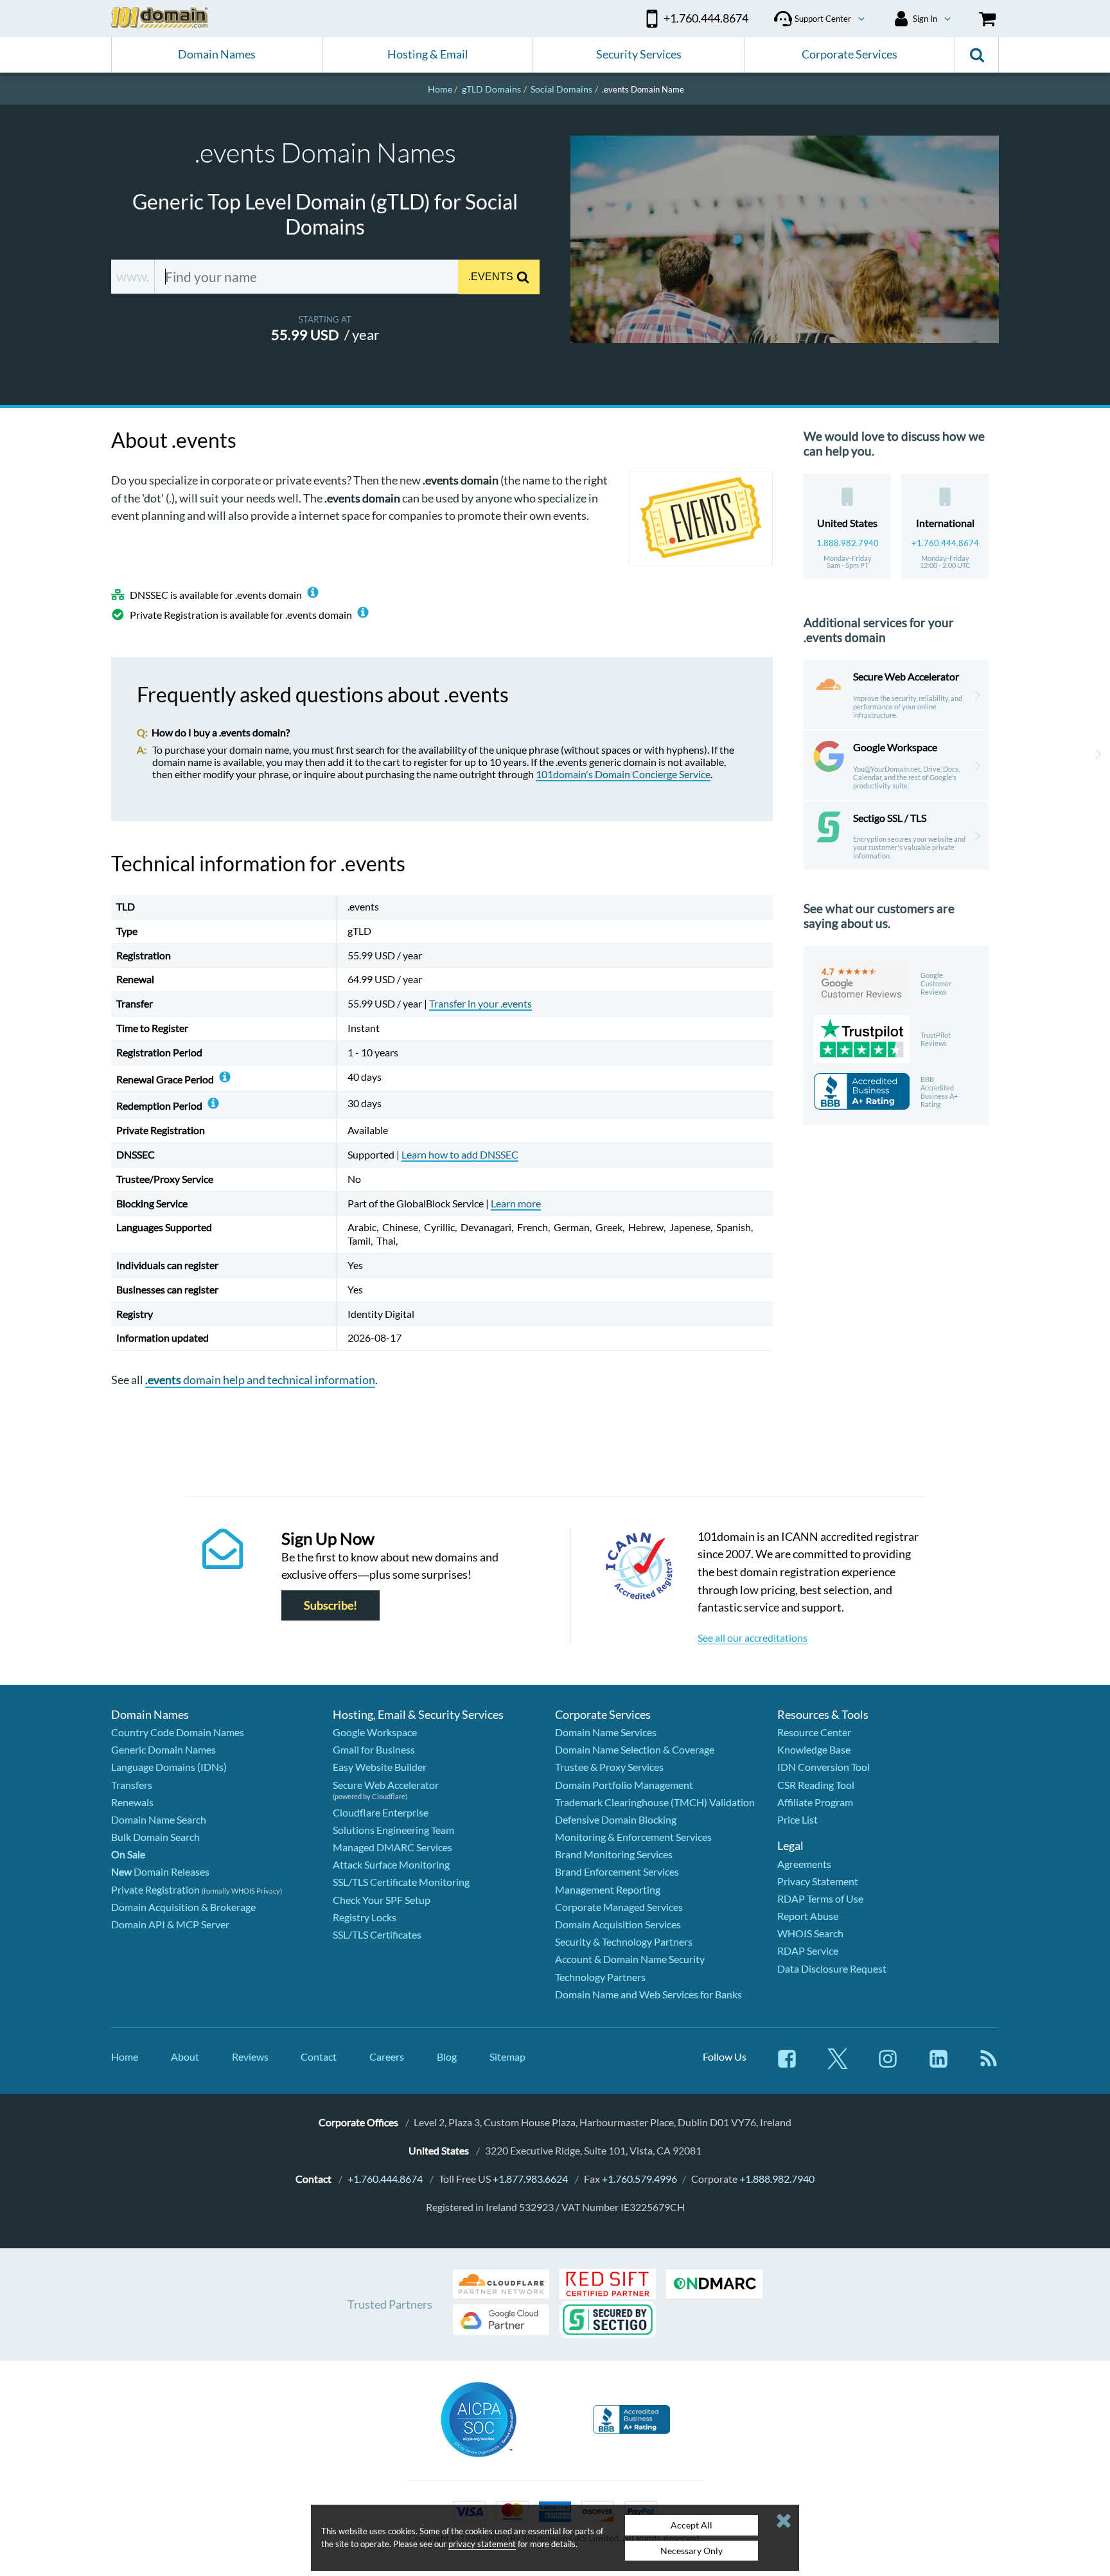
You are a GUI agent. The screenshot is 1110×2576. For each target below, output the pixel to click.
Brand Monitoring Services (614, 1854)
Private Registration (155, 1889)
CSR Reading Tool (816, 1785)
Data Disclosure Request (832, 1968)
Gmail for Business (374, 1749)
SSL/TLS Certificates (377, 1934)
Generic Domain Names (163, 1749)
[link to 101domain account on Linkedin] (938, 2065)
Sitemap (507, 2056)
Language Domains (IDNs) (169, 1767)
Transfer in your (480, 1003)
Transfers (132, 1785)
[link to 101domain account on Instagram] (888, 2065)
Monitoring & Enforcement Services (633, 1837)
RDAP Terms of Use (820, 1898)
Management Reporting (608, 1889)
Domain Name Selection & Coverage (635, 1749)
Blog (447, 2056)
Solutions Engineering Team (393, 1830)
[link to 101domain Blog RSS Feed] (989, 2065)
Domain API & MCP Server (170, 1924)
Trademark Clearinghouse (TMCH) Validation (655, 1802)
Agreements (804, 1864)
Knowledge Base (814, 1749)
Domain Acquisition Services (618, 1924)
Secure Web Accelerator (386, 1785)
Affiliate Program (815, 1802)
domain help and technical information (260, 1380)
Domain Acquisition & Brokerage (183, 1907)
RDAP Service (808, 1950)
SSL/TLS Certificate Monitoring (401, 1882)
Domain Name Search (159, 1819)
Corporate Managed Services (619, 1907)
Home (125, 2056)
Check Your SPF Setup (382, 1900)
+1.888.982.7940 (777, 2179)
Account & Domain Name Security (630, 1959)
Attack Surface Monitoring (391, 1864)
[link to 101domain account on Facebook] (787, 2065)
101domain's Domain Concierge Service (623, 774)
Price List (797, 1819)
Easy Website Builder (380, 1767)
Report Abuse (808, 1916)
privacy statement (482, 2544)
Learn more (516, 1203)
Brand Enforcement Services (617, 1871)
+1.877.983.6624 (530, 2179)
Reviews (250, 2056)
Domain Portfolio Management (624, 1785)
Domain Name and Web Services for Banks (648, 1994)
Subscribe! (330, 1605)
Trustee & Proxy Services (609, 1767)
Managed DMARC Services (392, 1847)
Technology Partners (600, 1977)
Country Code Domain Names (178, 1732)
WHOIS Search (810, 1933)
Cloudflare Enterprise (381, 1812)
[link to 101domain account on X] (838, 2065)
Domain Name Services (606, 1732)
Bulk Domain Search (155, 1837)
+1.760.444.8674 (945, 543)
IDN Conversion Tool (824, 1767)
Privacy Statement (818, 1881)
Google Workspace (375, 1732)
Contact (319, 2056)
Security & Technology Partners (624, 1941)
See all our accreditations (753, 1638)
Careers (387, 2056)
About (185, 2056)
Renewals (132, 1802)
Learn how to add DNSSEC (460, 1154)
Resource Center (814, 1732)
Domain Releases (160, 1871)
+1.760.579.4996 (639, 2179)
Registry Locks (365, 1917)
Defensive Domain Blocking (616, 1819)
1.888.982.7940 (848, 543)
